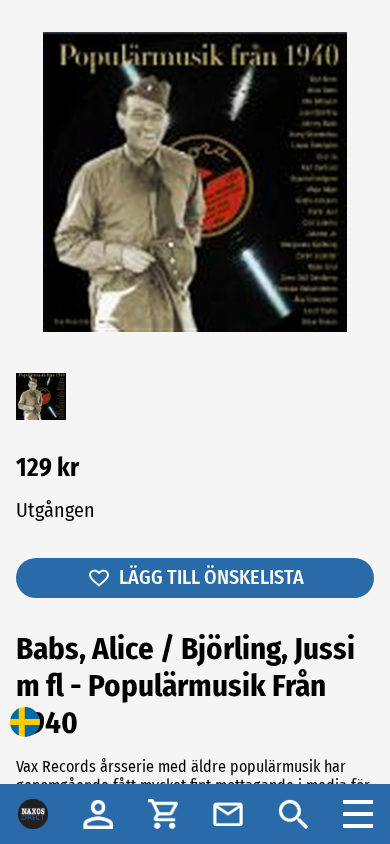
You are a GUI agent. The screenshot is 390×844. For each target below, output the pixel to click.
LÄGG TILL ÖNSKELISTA (211, 577)
